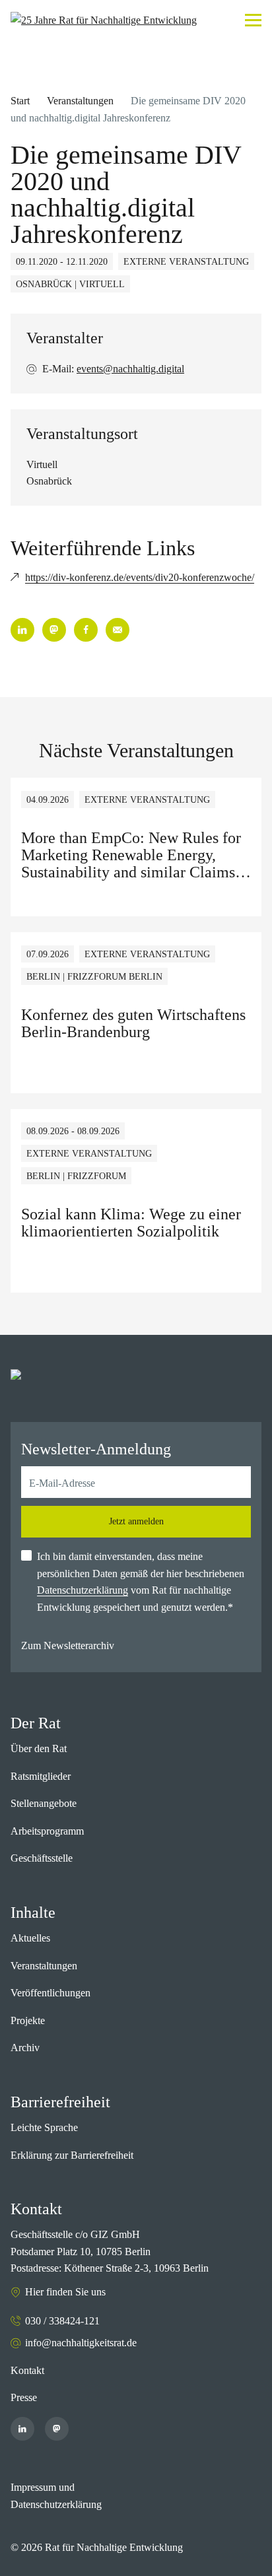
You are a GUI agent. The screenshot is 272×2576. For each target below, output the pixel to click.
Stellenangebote (44, 1803)
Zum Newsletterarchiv (68, 1645)
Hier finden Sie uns (65, 2292)
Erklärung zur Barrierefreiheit (72, 2155)
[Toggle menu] (253, 20)
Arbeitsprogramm (47, 1831)
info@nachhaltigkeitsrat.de (81, 2343)
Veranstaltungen (80, 101)
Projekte (28, 2020)
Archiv (25, 2048)
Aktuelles (30, 1938)
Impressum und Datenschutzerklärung (56, 2496)
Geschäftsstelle (42, 1858)
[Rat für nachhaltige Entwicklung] (104, 20)
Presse (24, 2397)
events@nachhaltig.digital (130, 369)
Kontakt (27, 2370)
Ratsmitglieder (41, 1776)
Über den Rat (39, 1748)
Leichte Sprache (44, 2127)
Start (20, 101)
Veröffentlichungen (51, 1993)
